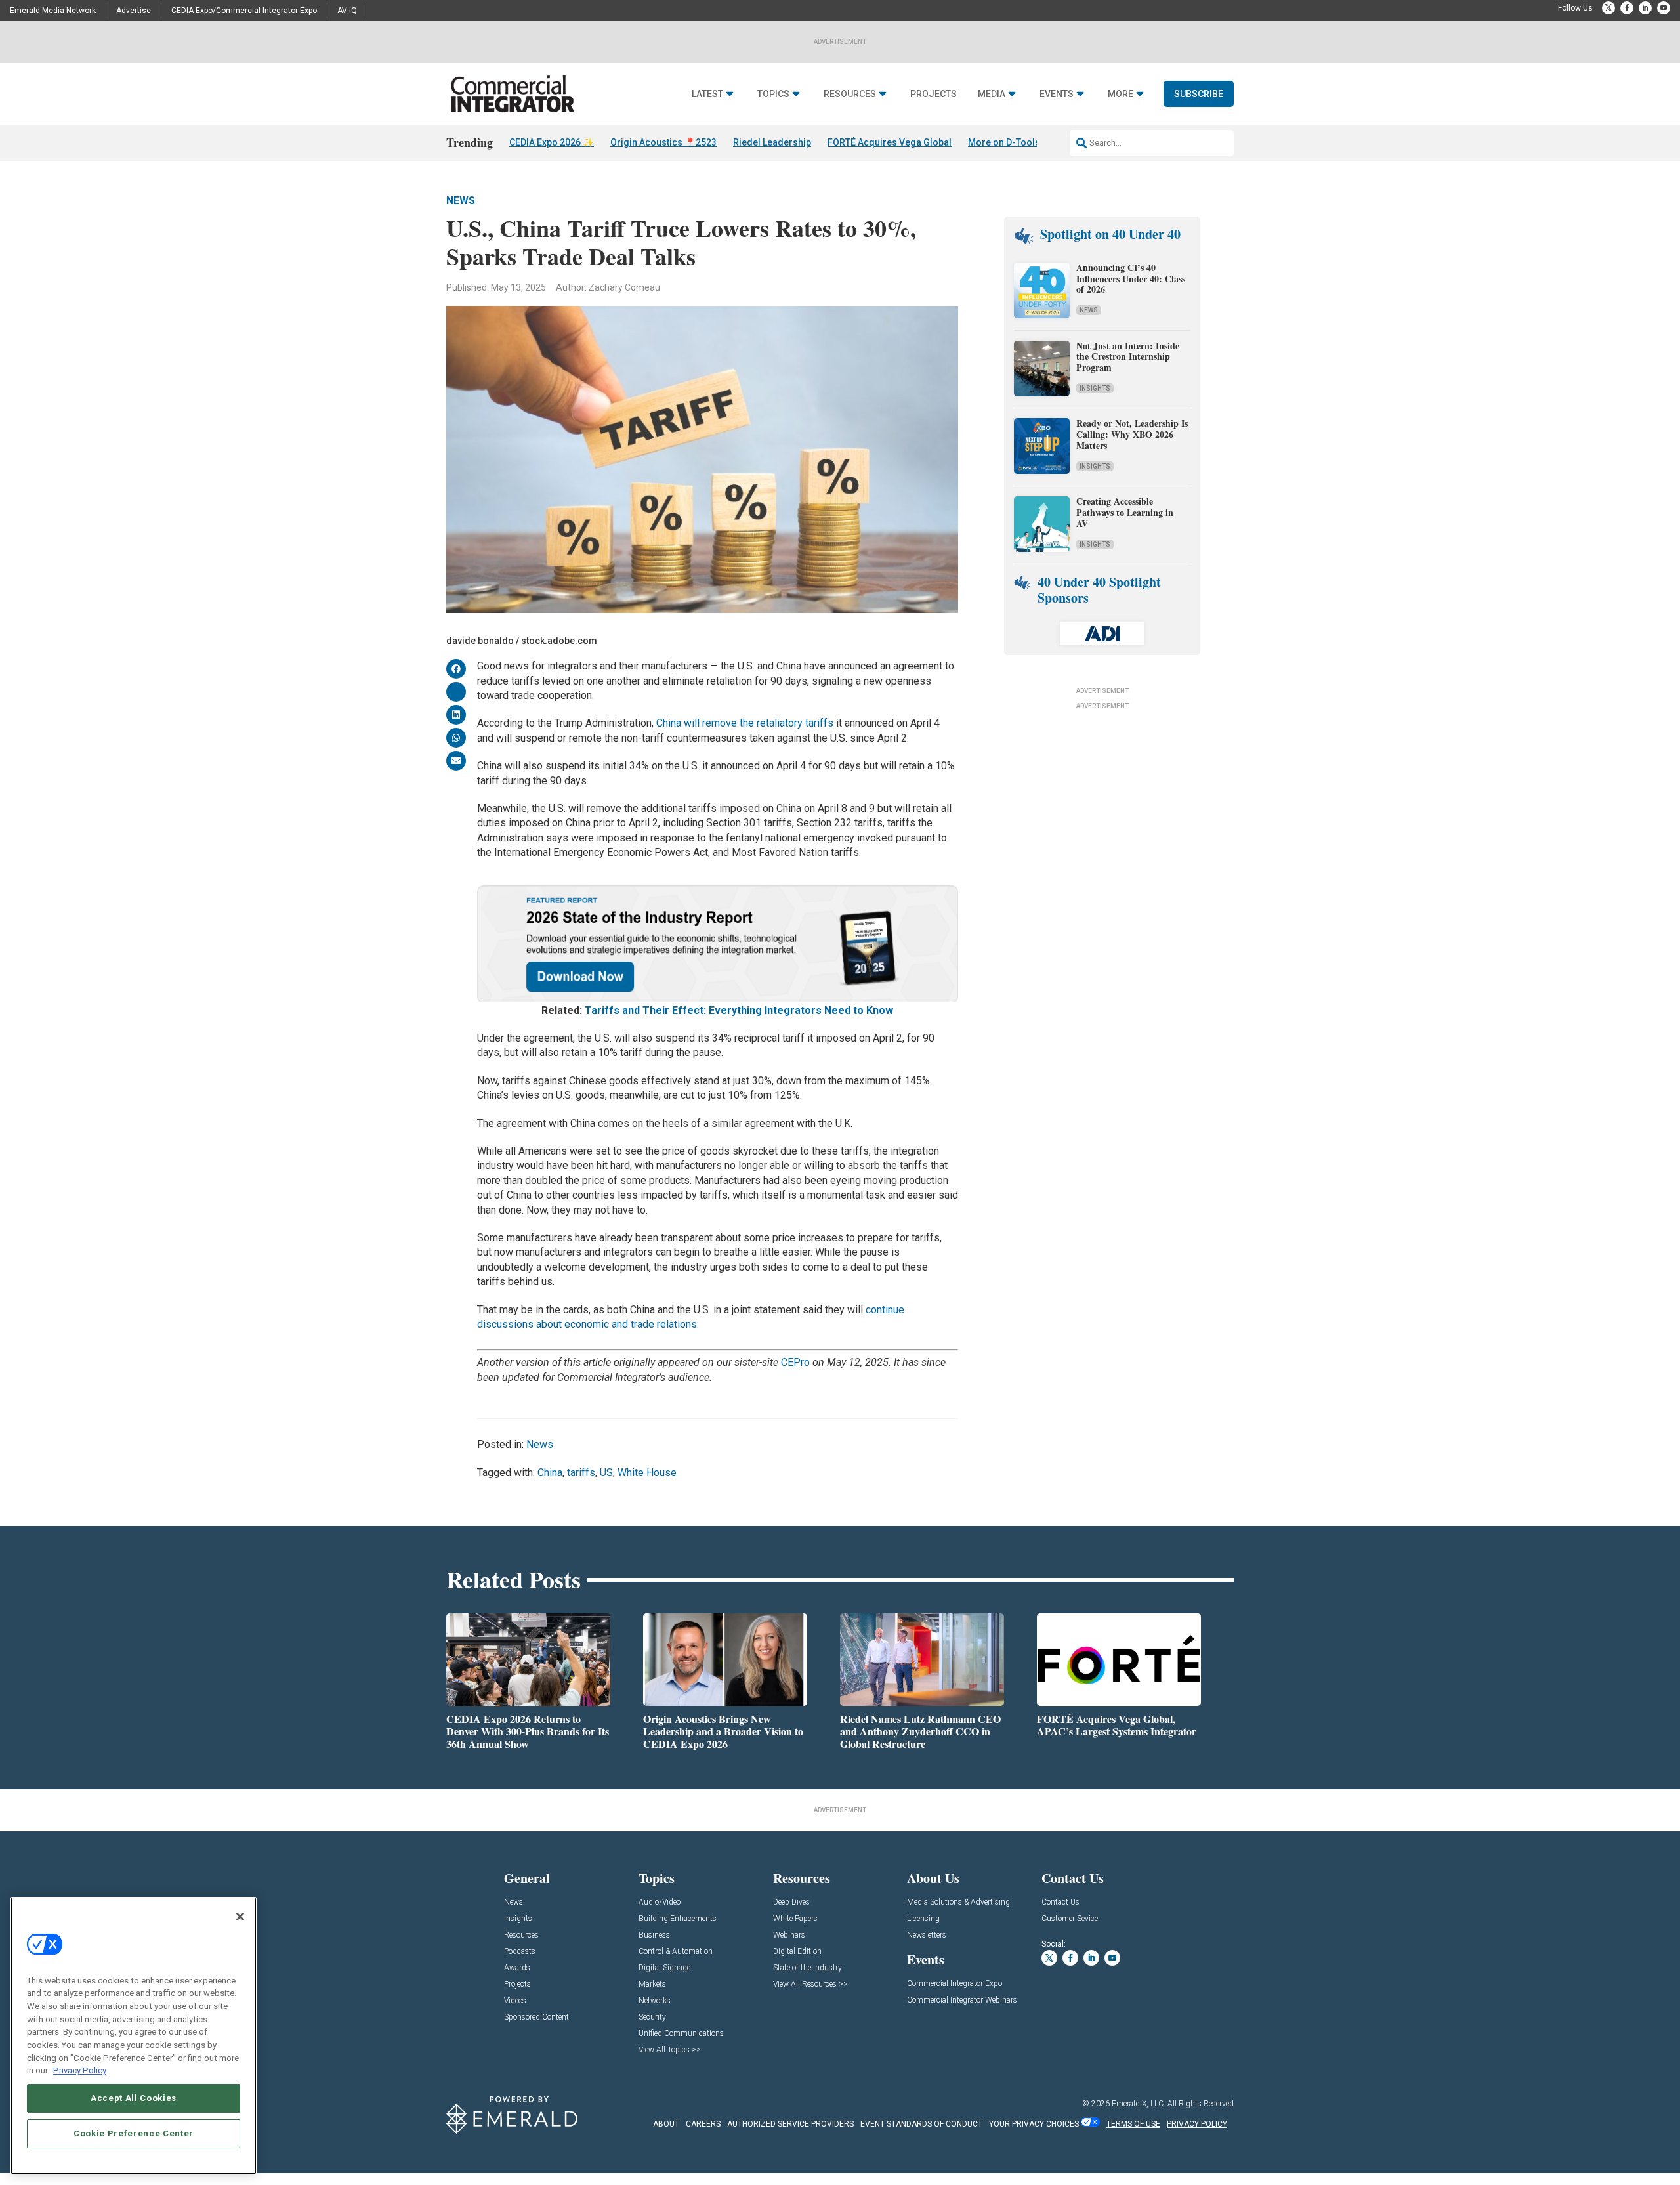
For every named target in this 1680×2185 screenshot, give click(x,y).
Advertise (134, 11)
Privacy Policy (80, 2070)
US (606, 1473)
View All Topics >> (670, 2050)
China (550, 1473)
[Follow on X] (1608, 8)
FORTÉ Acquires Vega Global (890, 142)
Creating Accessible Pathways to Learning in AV (1125, 512)
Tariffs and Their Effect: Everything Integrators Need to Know (739, 1010)
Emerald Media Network (53, 11)
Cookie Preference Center (134, 2133)
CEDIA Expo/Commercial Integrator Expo (244, 11)
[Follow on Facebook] (1627, 8)
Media (992, 94)
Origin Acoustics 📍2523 (663, 142)
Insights (1095, 388)
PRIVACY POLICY (1197, 2124)
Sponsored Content (536, 2017)
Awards (517, 1968)
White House (647, 1473)
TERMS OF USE (1133, 2124)
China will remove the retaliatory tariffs (745, 723)
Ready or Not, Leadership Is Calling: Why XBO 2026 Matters (1132, 434)
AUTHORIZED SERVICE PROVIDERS (790, 2124)
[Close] (240, 1917)
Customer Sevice (1070, 1919)
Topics (773, 94)
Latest (707, 94)
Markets (652, 1984)
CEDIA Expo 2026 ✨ (552, 142)
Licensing (923, 1919)
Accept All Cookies (134, 2098)
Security (652, 2017)
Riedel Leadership (772, 142)
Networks (655, 2001)
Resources (850, 94)
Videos (515, 2001)
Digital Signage (664, 1968)
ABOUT (666, 2124)
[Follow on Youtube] (1664, 8)
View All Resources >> (810, 1984)
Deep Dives (791, 1902)
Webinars (789, 1935)
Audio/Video (660, 1902)
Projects (934, 94)
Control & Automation (676, 1952)
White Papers (795, 1919)
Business (654, 1935)
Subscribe (1199, 94)
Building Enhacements (678, 1919)
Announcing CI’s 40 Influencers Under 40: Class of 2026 (1131, 279)
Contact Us (1060, 1902)
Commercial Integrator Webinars (962, 2000)
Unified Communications (681, 2034)
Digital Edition (797, 1952)
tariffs (581, 1473)
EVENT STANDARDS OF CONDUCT (921, 2124)
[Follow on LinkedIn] (1645, 8)
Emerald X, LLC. (1139, 2104)
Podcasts (520, 1952)
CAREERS (703, 2124)
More (1121, 94)
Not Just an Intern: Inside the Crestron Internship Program (1128, 357)
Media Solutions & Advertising (958, 1902)
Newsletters (927, 1935)
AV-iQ (347, 11)
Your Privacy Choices (1034, 2124)
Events (1057, 94)
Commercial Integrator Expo (955, 1984)
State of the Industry (808, 1968)
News (461, 201)
